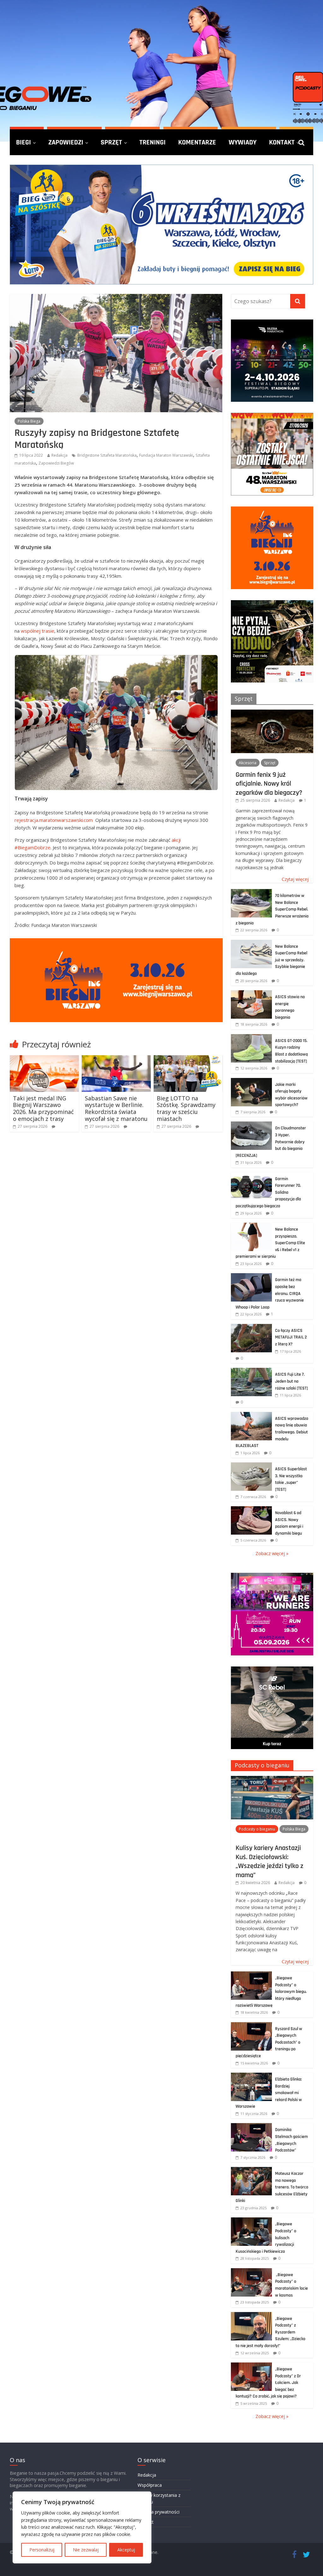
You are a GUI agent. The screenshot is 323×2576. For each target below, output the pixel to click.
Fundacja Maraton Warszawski (166, 455)
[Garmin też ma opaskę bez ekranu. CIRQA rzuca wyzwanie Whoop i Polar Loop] (251, 1276)
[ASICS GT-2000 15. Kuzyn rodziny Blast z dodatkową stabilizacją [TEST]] (251, 1037)
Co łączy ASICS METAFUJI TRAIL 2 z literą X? (291, 1337)
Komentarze (197, 142)
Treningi (153, 142)
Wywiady (243, 142)
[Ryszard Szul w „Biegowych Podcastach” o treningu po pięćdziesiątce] (251, 2026)
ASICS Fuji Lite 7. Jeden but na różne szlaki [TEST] (291, 1381)
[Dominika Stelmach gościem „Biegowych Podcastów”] (251, 2126)
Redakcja (59, 455)
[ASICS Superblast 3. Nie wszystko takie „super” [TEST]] (251, 1466)
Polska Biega (29, 421)
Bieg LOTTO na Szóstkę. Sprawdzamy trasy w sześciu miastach (186, 1108)
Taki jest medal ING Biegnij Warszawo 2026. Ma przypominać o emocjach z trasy (43, 1108)
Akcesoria (248, 763)
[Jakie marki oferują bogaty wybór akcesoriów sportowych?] (251, 1081)
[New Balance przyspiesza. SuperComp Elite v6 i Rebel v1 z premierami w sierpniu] (251, 1226)
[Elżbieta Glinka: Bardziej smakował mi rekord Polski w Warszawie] (251, 2076)
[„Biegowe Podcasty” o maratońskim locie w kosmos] (251, 2272)
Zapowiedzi (66, 142)
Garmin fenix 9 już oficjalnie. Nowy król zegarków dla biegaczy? (269, 784)
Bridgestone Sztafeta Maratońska (107, 455)
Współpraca (150, 2485)
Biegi (23, 142)
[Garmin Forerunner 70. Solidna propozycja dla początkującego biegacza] (251, 1176)
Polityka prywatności (159, 2512)
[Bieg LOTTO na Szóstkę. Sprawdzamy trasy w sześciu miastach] (188, 1059)
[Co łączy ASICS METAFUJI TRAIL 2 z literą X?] (251, 1327)
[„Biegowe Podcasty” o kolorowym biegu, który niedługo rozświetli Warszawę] (251, 1975)
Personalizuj (42, 2550)
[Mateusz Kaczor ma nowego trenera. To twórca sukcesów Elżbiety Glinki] (251, 2170)
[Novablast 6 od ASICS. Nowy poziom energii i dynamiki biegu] (251, 1510)
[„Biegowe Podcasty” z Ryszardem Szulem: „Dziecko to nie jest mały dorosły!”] (251, 2315)
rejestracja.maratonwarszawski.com (54, 820)
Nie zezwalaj (86, 2550)
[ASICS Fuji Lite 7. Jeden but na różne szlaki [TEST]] (251, 1371)
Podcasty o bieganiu (262, 1765)
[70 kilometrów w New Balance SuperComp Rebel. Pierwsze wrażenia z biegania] (251, 892)
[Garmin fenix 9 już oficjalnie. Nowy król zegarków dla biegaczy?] (272, 713)
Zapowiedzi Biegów (56, 463)
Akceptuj (126, 2550)
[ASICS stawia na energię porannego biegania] (251, 994)
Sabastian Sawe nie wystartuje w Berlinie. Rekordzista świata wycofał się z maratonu (116, 1108)
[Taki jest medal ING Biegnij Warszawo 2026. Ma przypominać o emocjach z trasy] (44, 1059)
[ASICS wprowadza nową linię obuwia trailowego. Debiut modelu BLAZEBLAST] (251, 1415)
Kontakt (282, 142)
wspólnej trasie (38, 631)
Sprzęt (111, 142)
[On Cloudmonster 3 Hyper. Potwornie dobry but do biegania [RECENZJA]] (251, 1125)
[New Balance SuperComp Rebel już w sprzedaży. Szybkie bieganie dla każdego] (251, 943)
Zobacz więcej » (272, 1553)
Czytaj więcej (295, 879)
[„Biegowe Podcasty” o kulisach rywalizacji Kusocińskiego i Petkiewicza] (251, 2221)
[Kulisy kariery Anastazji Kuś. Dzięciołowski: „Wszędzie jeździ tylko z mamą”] (272, 1779)
